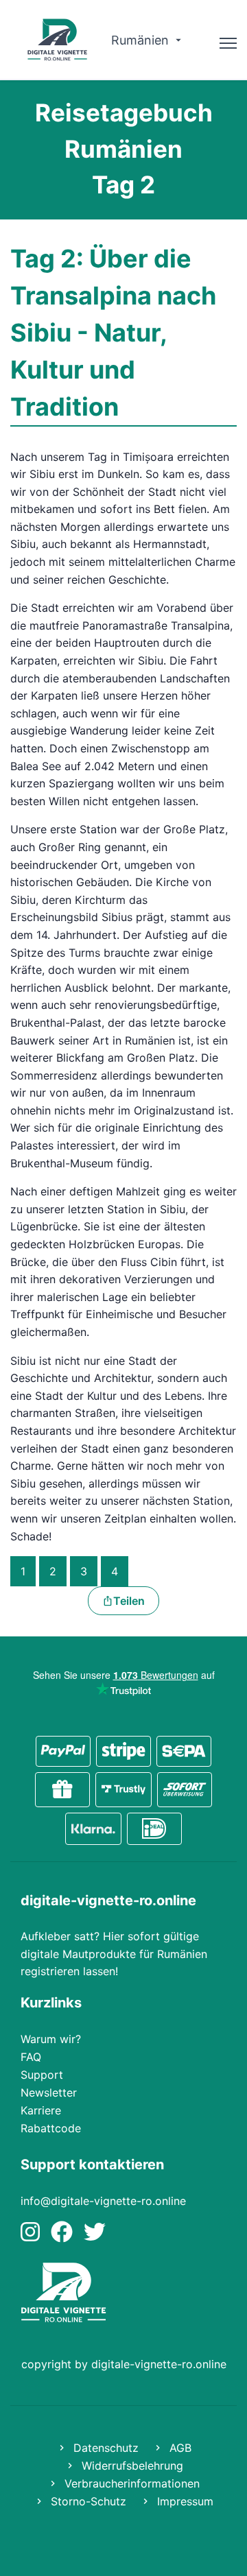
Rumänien (142, 40)
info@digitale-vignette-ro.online (103, 2201)
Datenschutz (104, 2448)
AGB (179, 2448)
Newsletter (49, 2092)
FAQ (31, 2057)
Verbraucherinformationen (130, 2483)
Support (42, 2075)
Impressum (184, 2501)
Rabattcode (51, 2128)
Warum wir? (51, 2039)
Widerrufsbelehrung (131, 2466)
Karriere (41, 2110)
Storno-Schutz (87, 2501)
